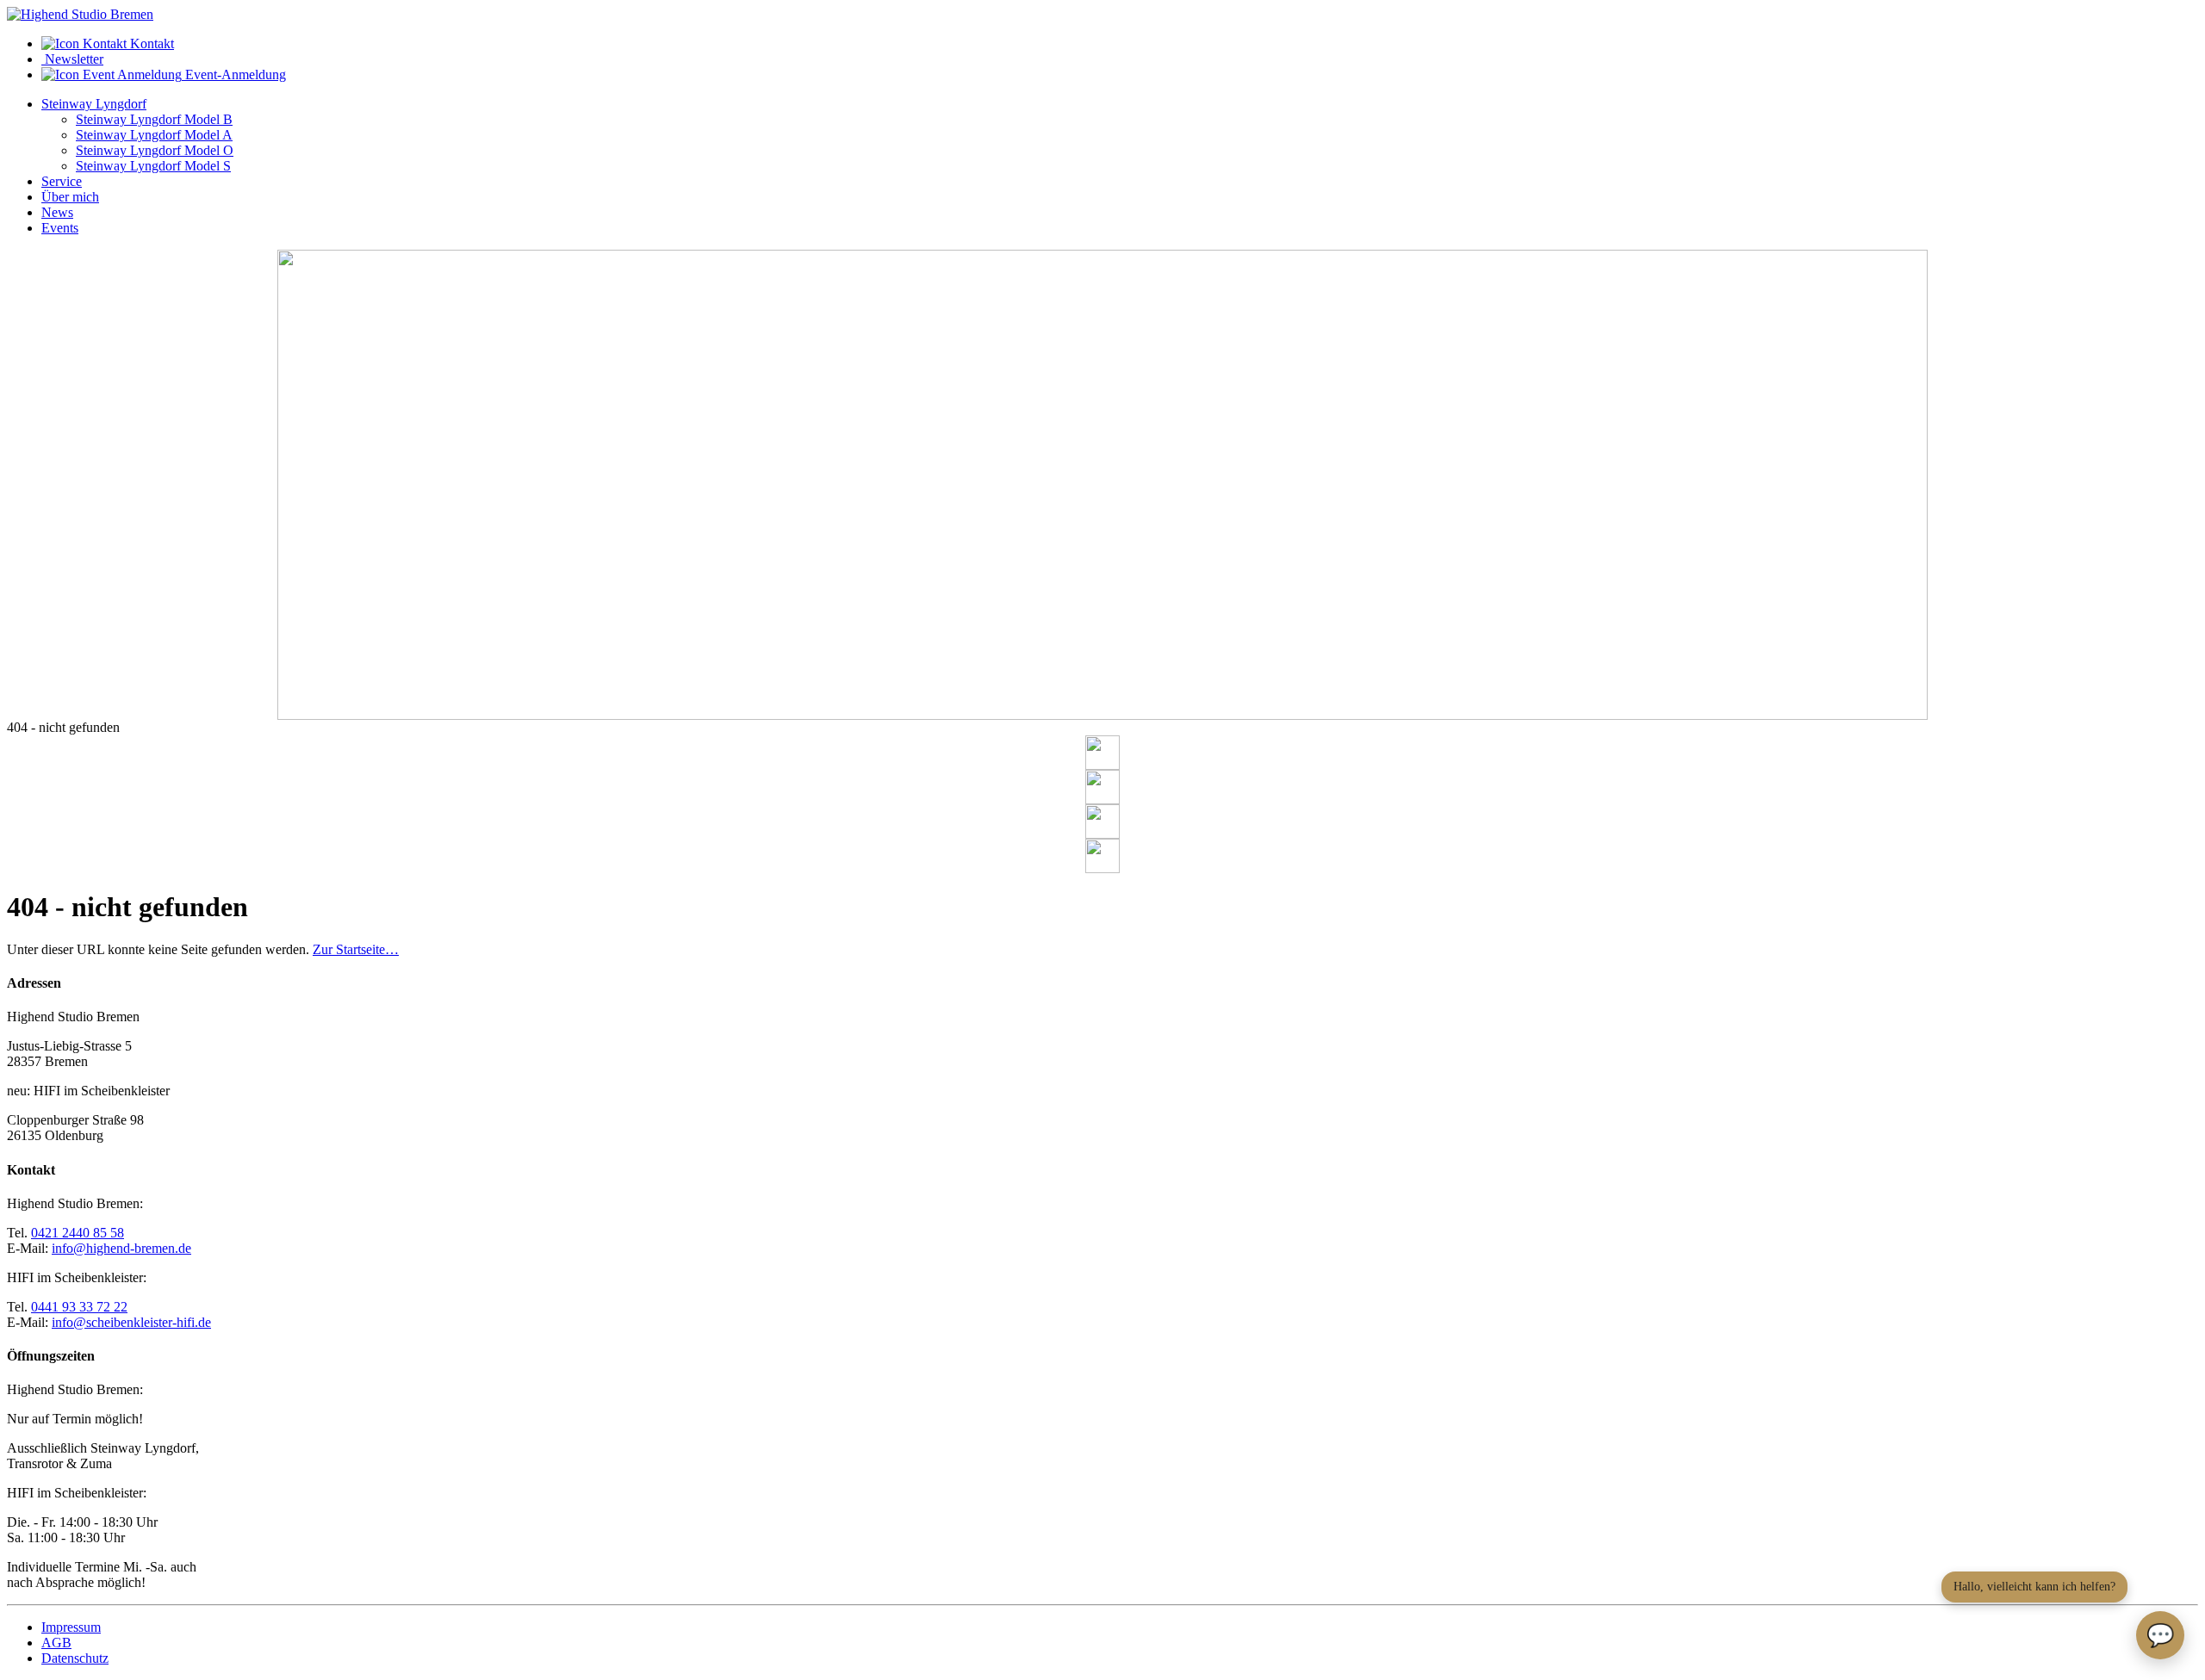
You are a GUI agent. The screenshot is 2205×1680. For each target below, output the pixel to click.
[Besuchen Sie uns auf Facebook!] (1102, 753)
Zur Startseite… (356, 949)
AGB (56, 1643)
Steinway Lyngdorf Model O (155, 150)
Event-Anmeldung (234, 74)
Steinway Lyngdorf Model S (153, 166)
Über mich (70, 197)
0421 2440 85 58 (78, 1233)
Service (62, 181)
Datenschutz (75, 1658)
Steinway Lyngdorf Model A (154, 135)
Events (60, 228)
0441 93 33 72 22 (79, 1307)
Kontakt (150, 43)
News (57, 212)
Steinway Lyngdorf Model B (154, 119)
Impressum (71, 1627)
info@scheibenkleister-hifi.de (131, 1322)
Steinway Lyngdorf (94, 104)
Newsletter (72, 59)
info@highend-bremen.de (121, 1248)
